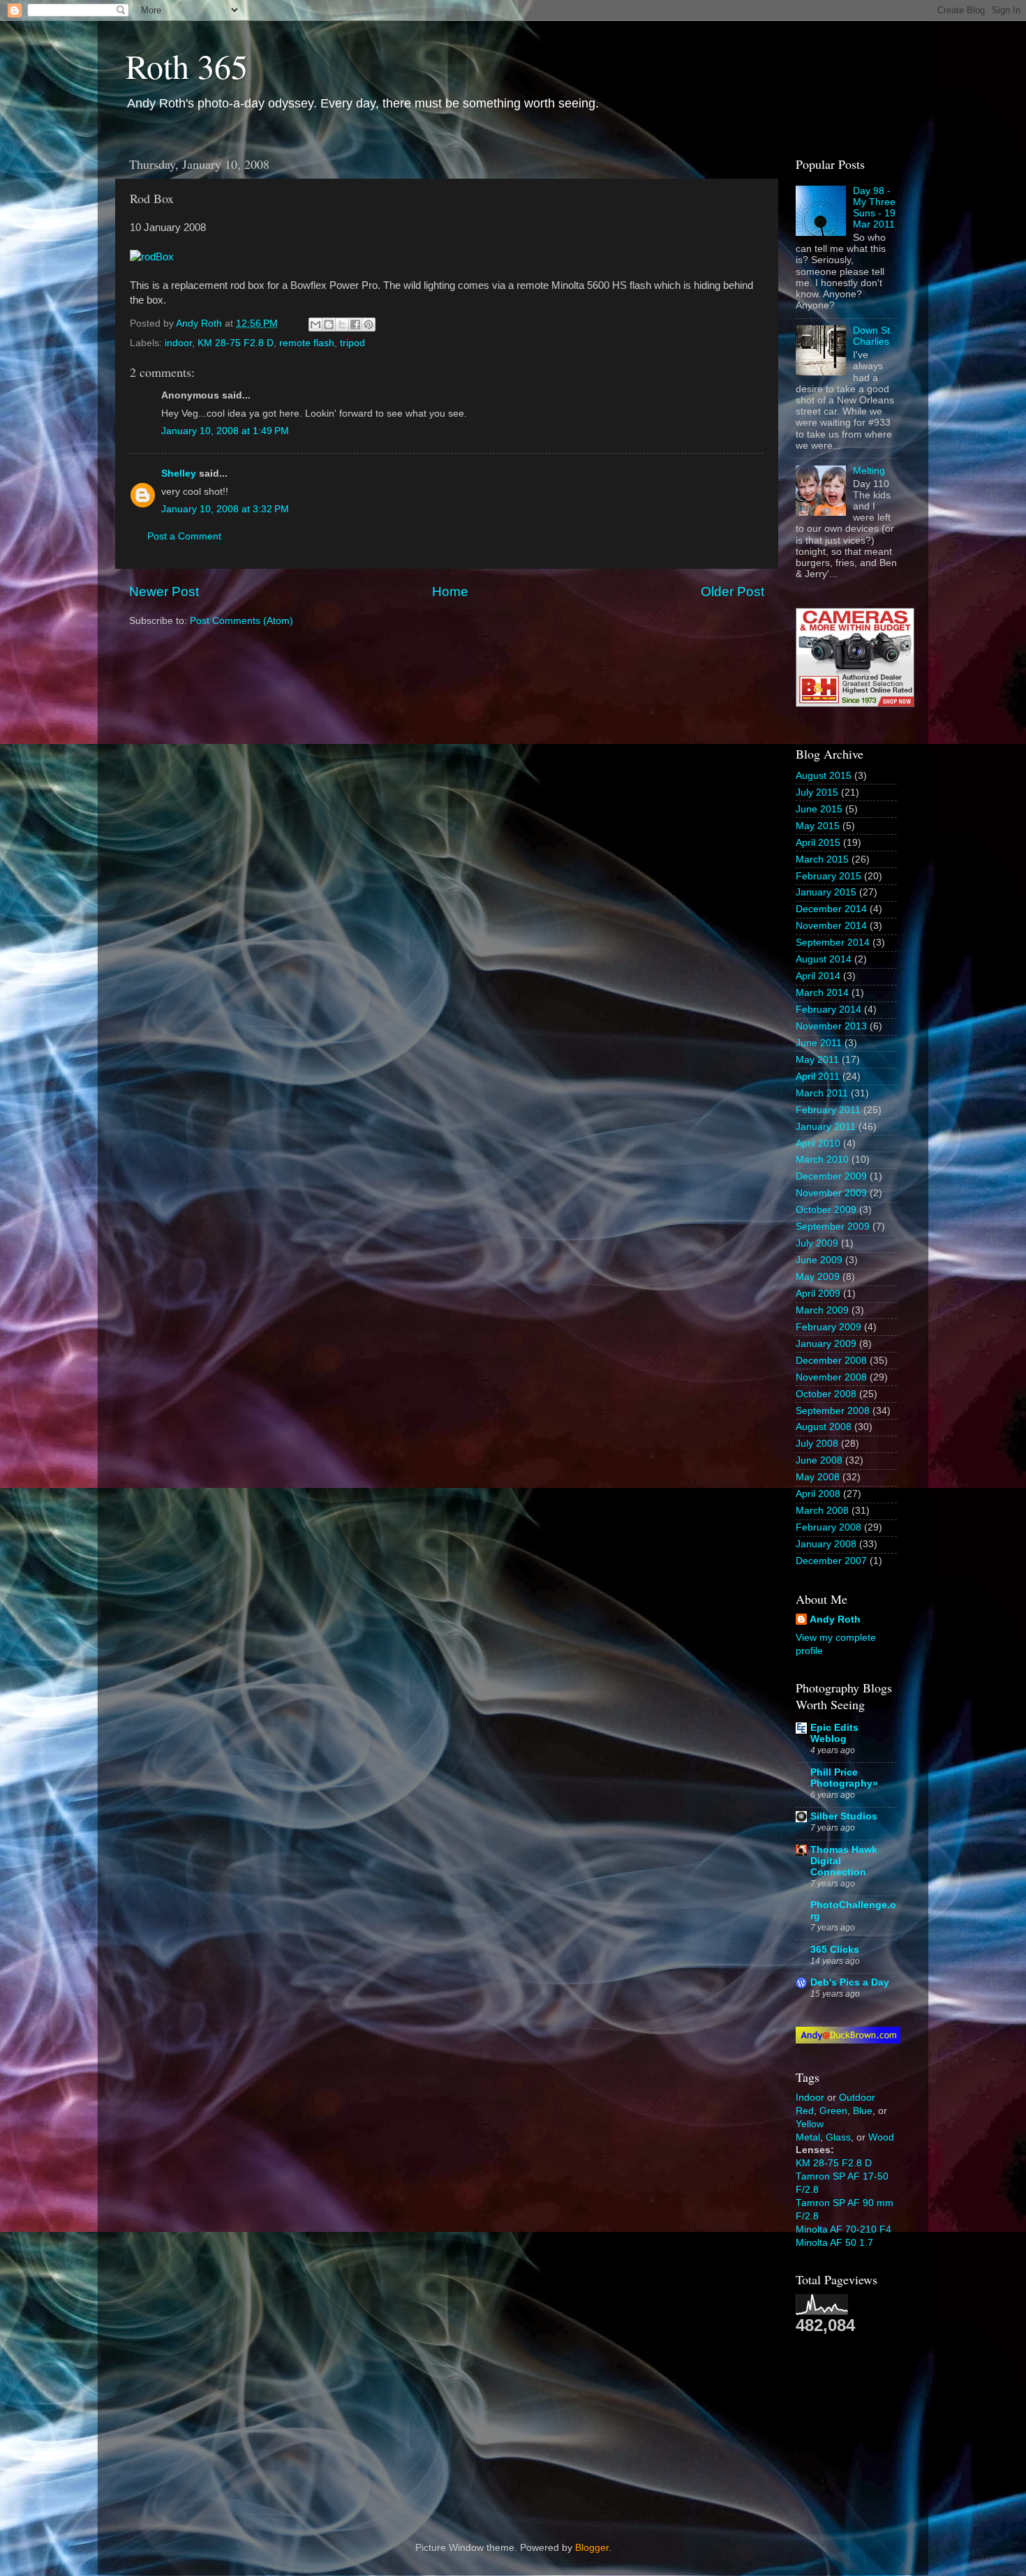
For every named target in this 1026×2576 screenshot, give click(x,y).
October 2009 (826, 1210)
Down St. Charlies (873, 336)
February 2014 (828, 1010)
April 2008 (818, 1494)
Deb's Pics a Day (850, 1982)
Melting (869, 471)
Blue (863, 2111)
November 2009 (831, 1193)
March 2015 (822, 859)
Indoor (810, 2098)
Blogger (592, 2548)
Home (450, 591)
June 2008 (819, 1460)
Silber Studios (844, 1816)
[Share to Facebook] (355, 325)
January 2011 (826, 1127)
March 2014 (822, 993)
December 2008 (831, 1361)
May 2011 (817, 1060)
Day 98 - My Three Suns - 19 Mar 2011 (874, 208)
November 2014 (831, 926)
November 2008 (831, 1377)
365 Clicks (835, 1950)
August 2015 (824, 776)
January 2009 (826, 1344)
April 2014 (818, 976)
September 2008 (833, 1411)
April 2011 (818, 1077)
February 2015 (828, 876)
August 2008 (824, 1427)
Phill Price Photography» (844, 1778)
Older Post (733, 591)
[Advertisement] (865, 2427)
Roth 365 (187, 66)
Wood (881, 2137)
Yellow (810, 2124)
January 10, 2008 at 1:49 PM (225, 431)
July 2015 (817, 792)
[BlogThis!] (329, 325)
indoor (178, 343)
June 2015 (819, 809)
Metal (808, 2137)
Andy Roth (835, 1620)
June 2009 (819, 1260)
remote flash (307, 343)
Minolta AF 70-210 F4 (843, 2229)
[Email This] (315, 325)
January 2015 (826, 892)
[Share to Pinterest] (369, 325)
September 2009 (833, 1227)
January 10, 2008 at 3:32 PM (225, 509)
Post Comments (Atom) (241, 621)
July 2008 (817, 1444)
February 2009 (828, 1327)
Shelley (179, 474)
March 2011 (822, 1093)
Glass (838, 2137)
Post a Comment (184, 536)
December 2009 (831, 1176)
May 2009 (818, 1277)
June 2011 (819, 1043)
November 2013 (831, 1026)
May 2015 (818, 826)
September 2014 (833, 943)
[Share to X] (342, 325)
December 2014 (831, 909)
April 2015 (818, 843)
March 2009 (822, 1310)
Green (833, 2111)
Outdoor (857, 2098)
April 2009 (818, 1294)
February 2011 (828, 1110)
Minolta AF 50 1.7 (834, 2243)
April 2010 (818, 1144)
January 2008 (826, 1544)
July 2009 (817, 1243)
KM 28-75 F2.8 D (236, 343)
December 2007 (831, 1561)
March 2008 (822, 1511)
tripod (352, 343)
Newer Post (164, 591)
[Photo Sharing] (152, 257)
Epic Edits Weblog (834, 1733)
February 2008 (828, 1527)
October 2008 (826, 1394)
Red (805, 2111)
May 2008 (818, 1477)
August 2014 (824, 959)
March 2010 (822, 1160)
